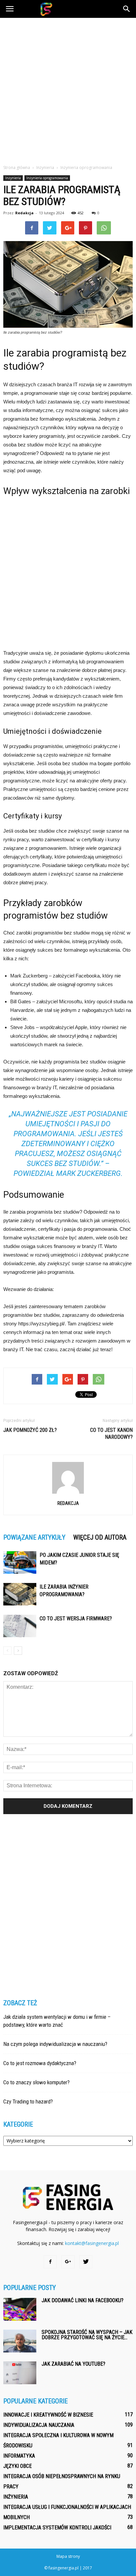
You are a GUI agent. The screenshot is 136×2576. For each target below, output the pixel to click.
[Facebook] (50, 2262)
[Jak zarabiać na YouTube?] (20, 2373)
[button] (127, 9)
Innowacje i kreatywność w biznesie (48, 2415)
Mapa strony (68, 2556)
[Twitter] (86, 2262)
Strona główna (17, 167)
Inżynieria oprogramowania (47, 178)
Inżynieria (13, 178)
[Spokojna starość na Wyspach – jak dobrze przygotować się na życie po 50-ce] (20, 2341)
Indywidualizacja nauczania (39, 2425)
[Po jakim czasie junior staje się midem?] (20, 1563)
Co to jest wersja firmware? (76, 1619)
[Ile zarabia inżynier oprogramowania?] (20, 1594)
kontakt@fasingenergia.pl (92, 2243)
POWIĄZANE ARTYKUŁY (34, 1537)
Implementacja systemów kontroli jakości (57, 2528)
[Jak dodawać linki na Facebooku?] (20, 2309)
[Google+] (68, 2262)
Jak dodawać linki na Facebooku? (83, 2300)
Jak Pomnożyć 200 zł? (30, 1430)
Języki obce (17, 2466)
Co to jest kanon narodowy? (111, 1433)
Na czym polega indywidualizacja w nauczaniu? (55, 2044)
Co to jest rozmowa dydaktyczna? (40, 2063)
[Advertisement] (68, 89)
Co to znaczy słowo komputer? (36, 2082)
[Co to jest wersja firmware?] (20, 1626)
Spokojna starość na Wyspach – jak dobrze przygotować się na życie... (87, 2335)
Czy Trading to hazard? (28, 2101)
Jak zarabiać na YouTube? (73, 2364)
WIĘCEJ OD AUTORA (100, 1537)
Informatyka (19, 2456)
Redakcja (24, 213)
